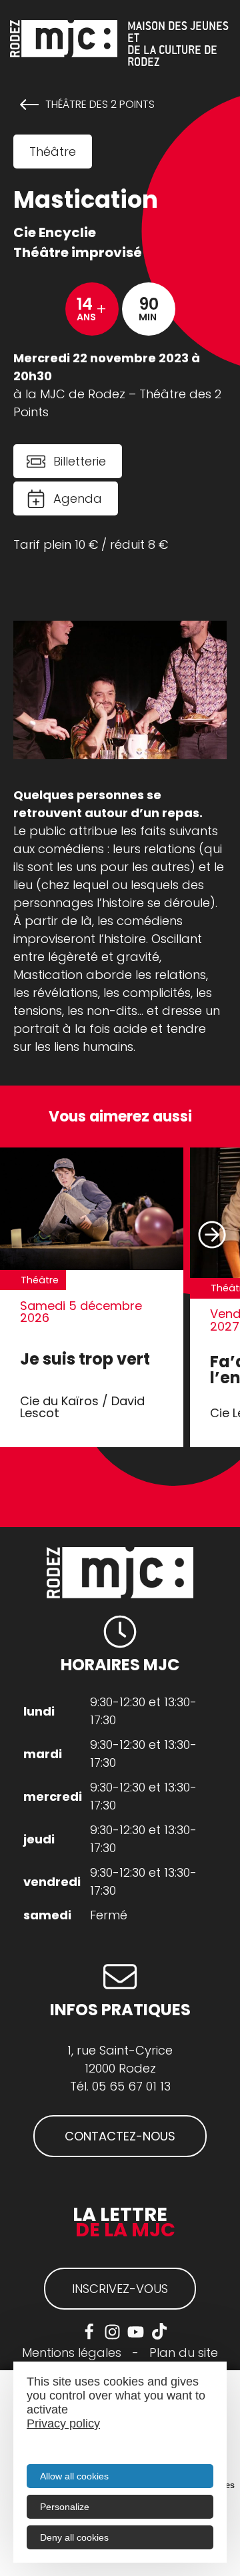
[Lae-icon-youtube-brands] (136, 2332)
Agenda (78, 498)
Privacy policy (63, 2423)
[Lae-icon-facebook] (89, 2332)
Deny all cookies (74, 2537)
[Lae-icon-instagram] (112, 2332)
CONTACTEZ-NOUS (120, 2136)
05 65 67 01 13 (131, 2086)
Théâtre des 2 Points (100, 105)
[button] (212, 1234)
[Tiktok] (159, 2332)
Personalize (65, 2507)
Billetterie (80, 461)
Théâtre (53, 152)
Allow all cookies (74, 2476)
